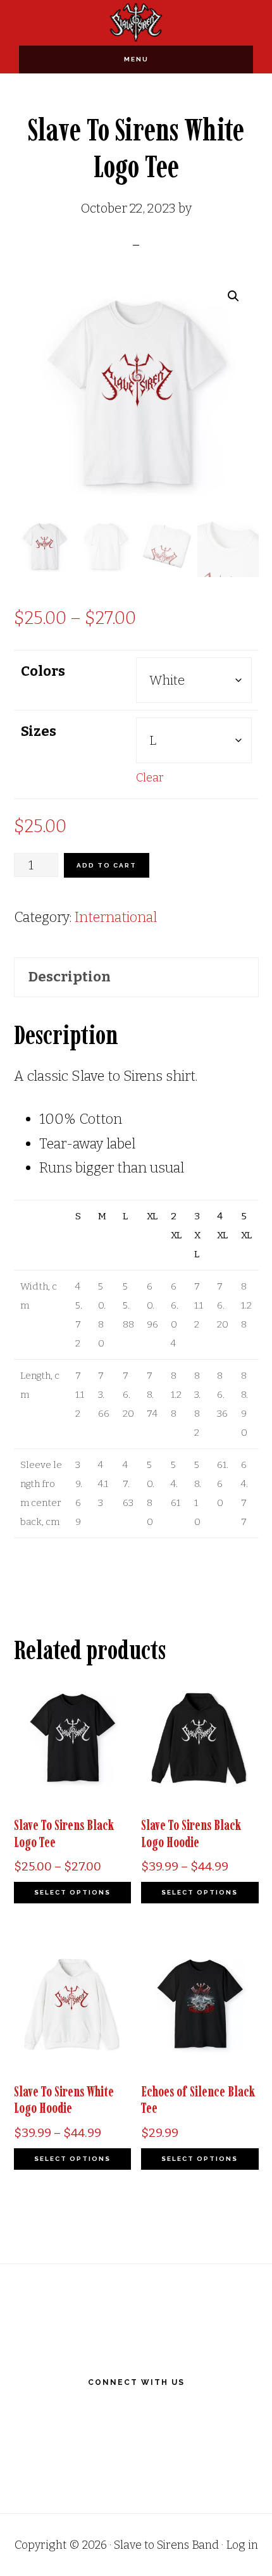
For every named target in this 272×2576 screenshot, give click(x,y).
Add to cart (107, 865)
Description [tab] (70, 977)
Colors (43, 671)
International (116, 917)
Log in (242, 2545)
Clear (150, 778)
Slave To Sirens (136, 22)
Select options (72, 1892)
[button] (233, 296)
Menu (136, 59)
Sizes (39, 731)
